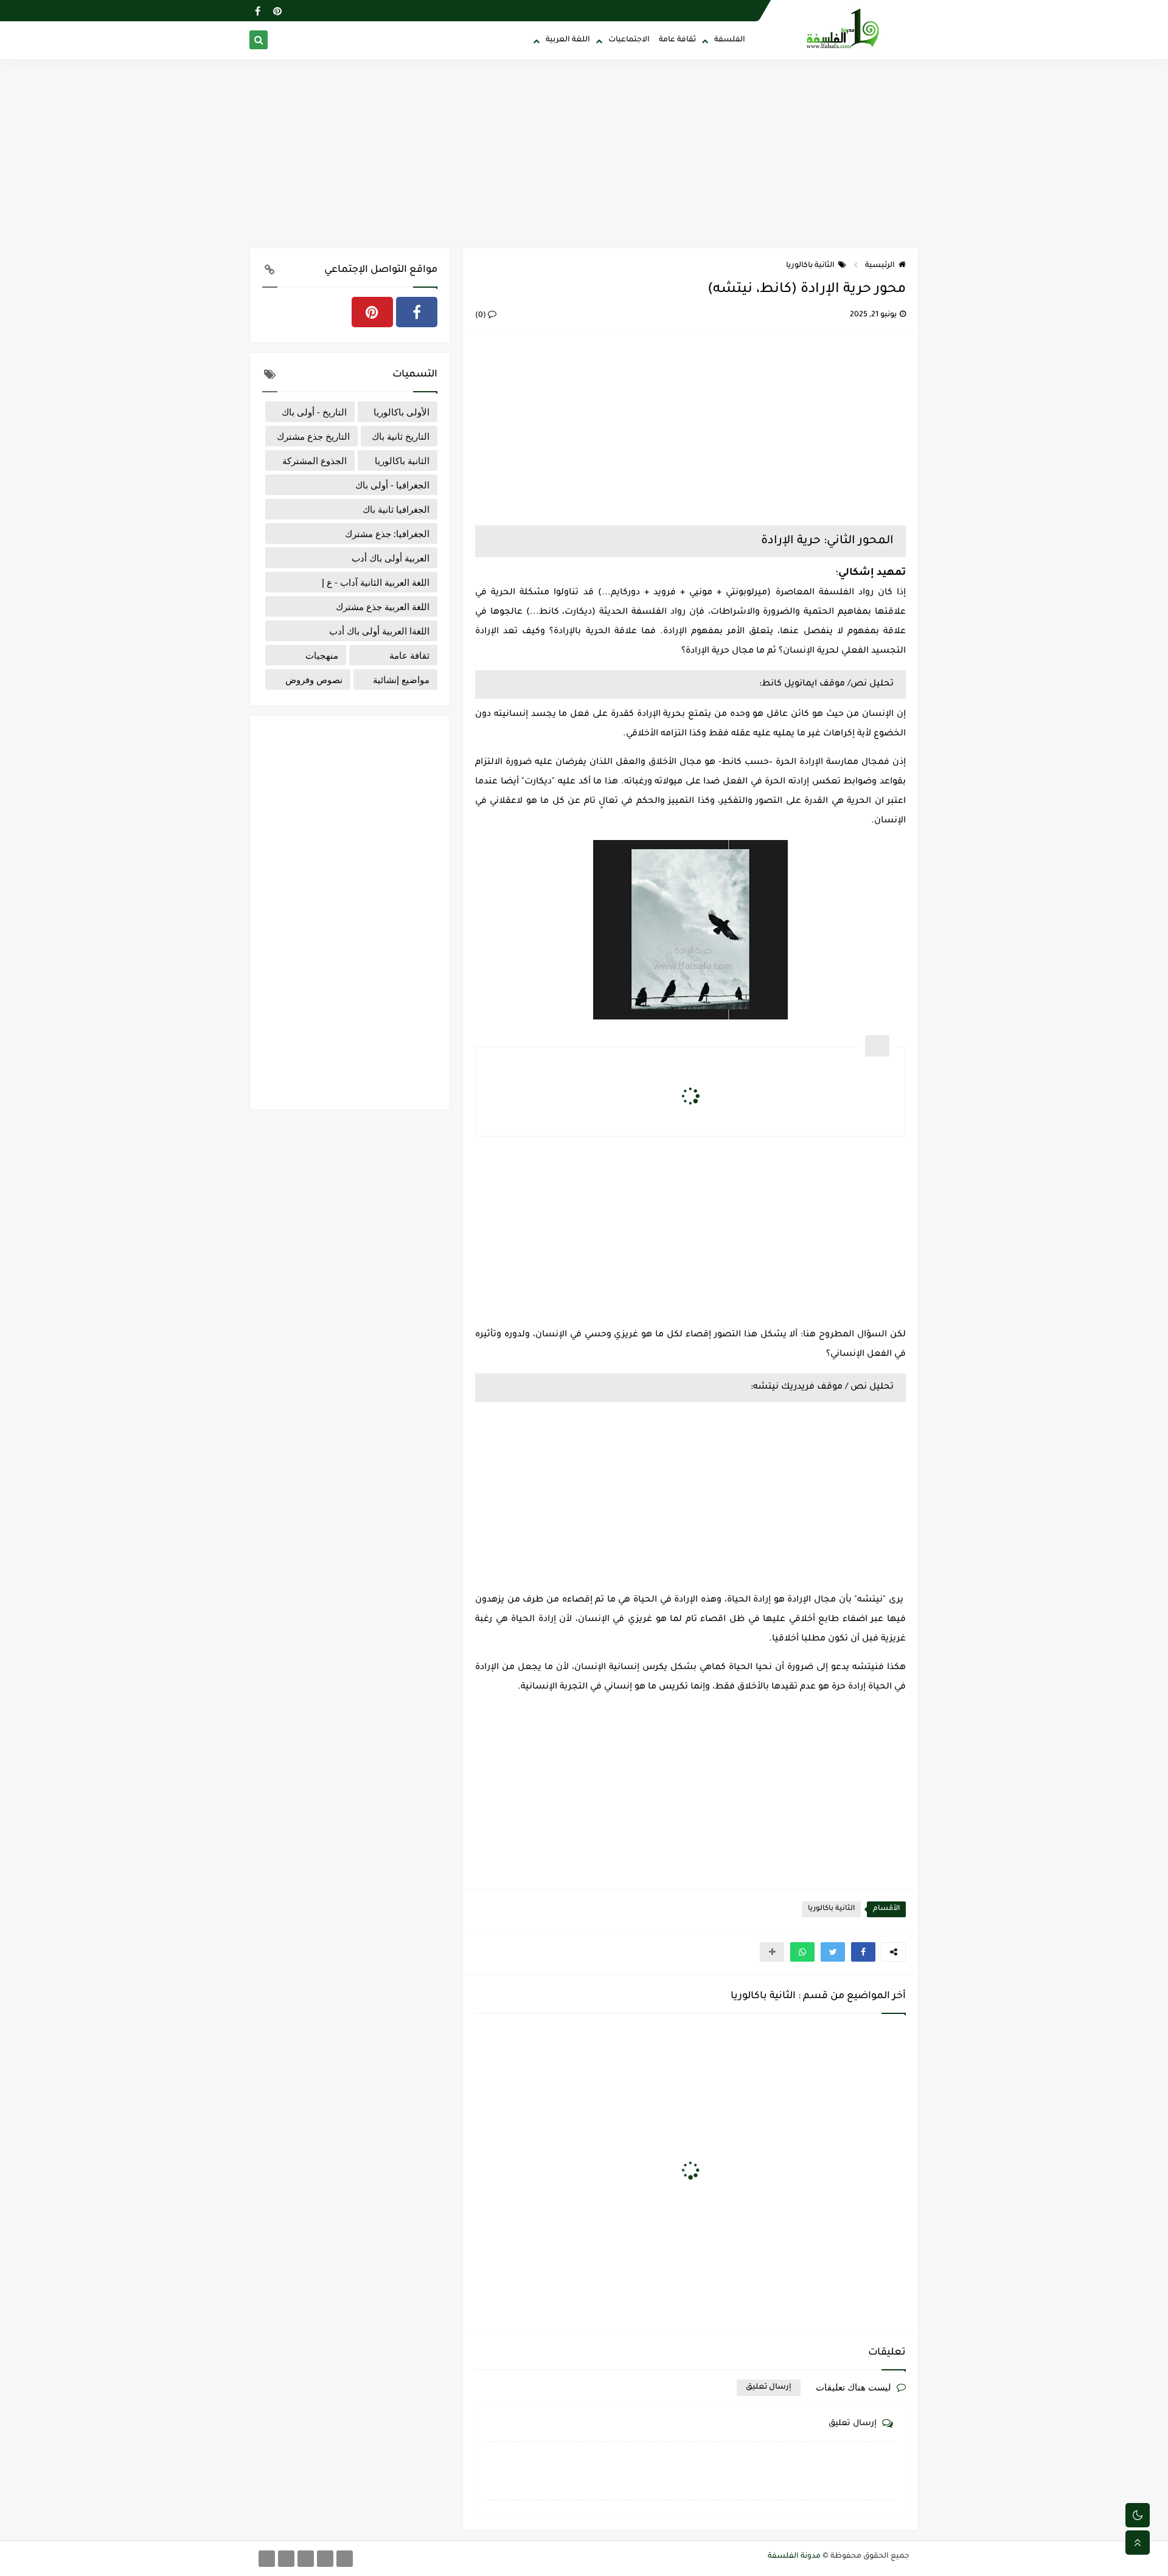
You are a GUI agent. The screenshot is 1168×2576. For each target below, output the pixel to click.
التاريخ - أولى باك (314, 412)
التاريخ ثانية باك (401, 436)
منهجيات (322, 655)
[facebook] (258, 11)
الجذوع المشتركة (315, 460)
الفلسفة (730, 40)
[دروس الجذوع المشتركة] (345, 2559)
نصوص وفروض (314, 679)
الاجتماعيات (629, 40)
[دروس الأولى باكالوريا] (325, 2559)
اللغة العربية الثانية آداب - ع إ (376, 582)
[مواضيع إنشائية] (286, 2559)
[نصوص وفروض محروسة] (267, 2559)
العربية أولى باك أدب (391, 558)
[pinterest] (277, 11)
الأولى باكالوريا (401, 412)
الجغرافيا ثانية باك (396, 509)
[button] (863, 1952)
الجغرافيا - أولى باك (392, 485)
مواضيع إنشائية (401, 679)
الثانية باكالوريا (810, 266)
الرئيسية (880, 266)
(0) (481, 316)
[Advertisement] (584, 153)
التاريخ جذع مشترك (313, 436)
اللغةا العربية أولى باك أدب (379, 631)
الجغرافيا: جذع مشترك (387, 533)
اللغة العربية (568, 40)
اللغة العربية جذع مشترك (383, 606)
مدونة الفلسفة (794, 2557)
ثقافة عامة (677, 40)
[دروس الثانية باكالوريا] (306, 2559)
